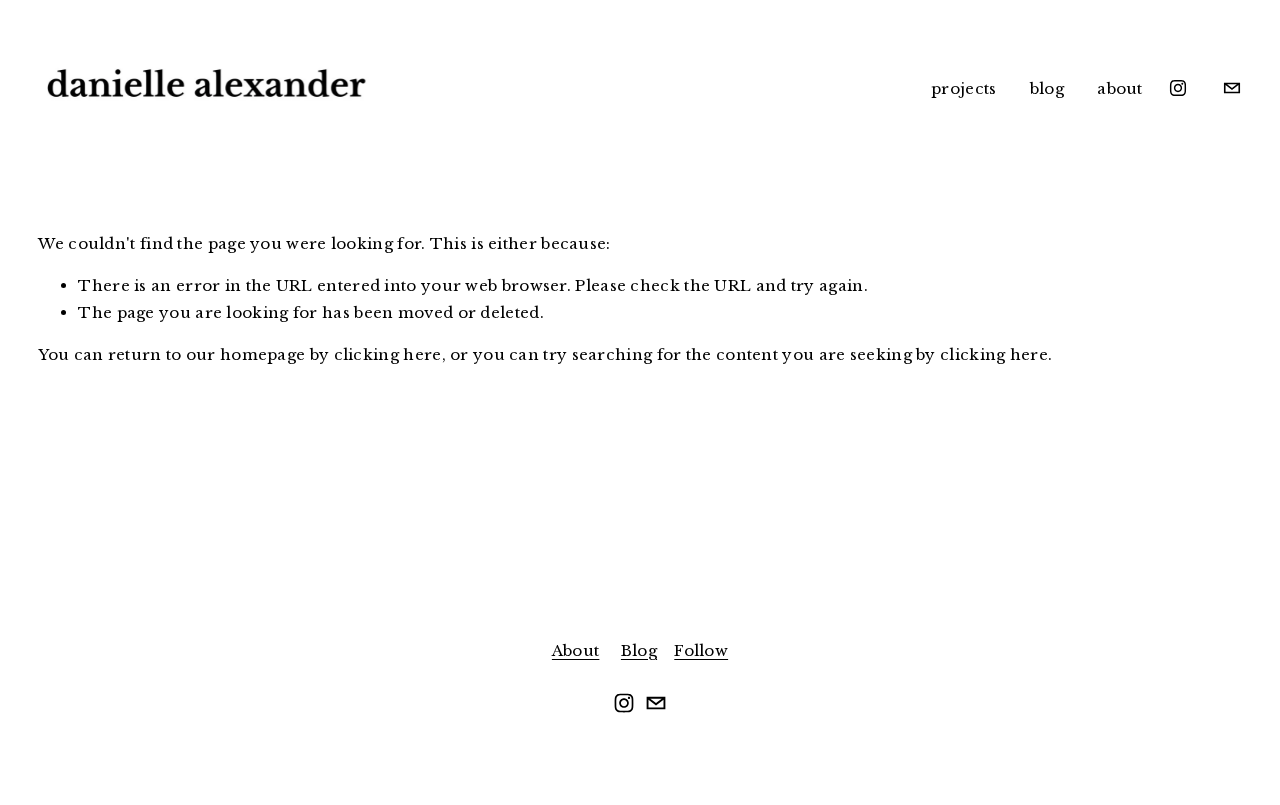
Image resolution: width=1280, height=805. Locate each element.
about (1120, 88)
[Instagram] (1178, 88)
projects (963, 88)
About (576, 650)
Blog (639, 650)
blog (1047, 88)
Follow (701, 650)
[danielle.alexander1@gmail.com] (1232, 88)
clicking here (388, 354)
